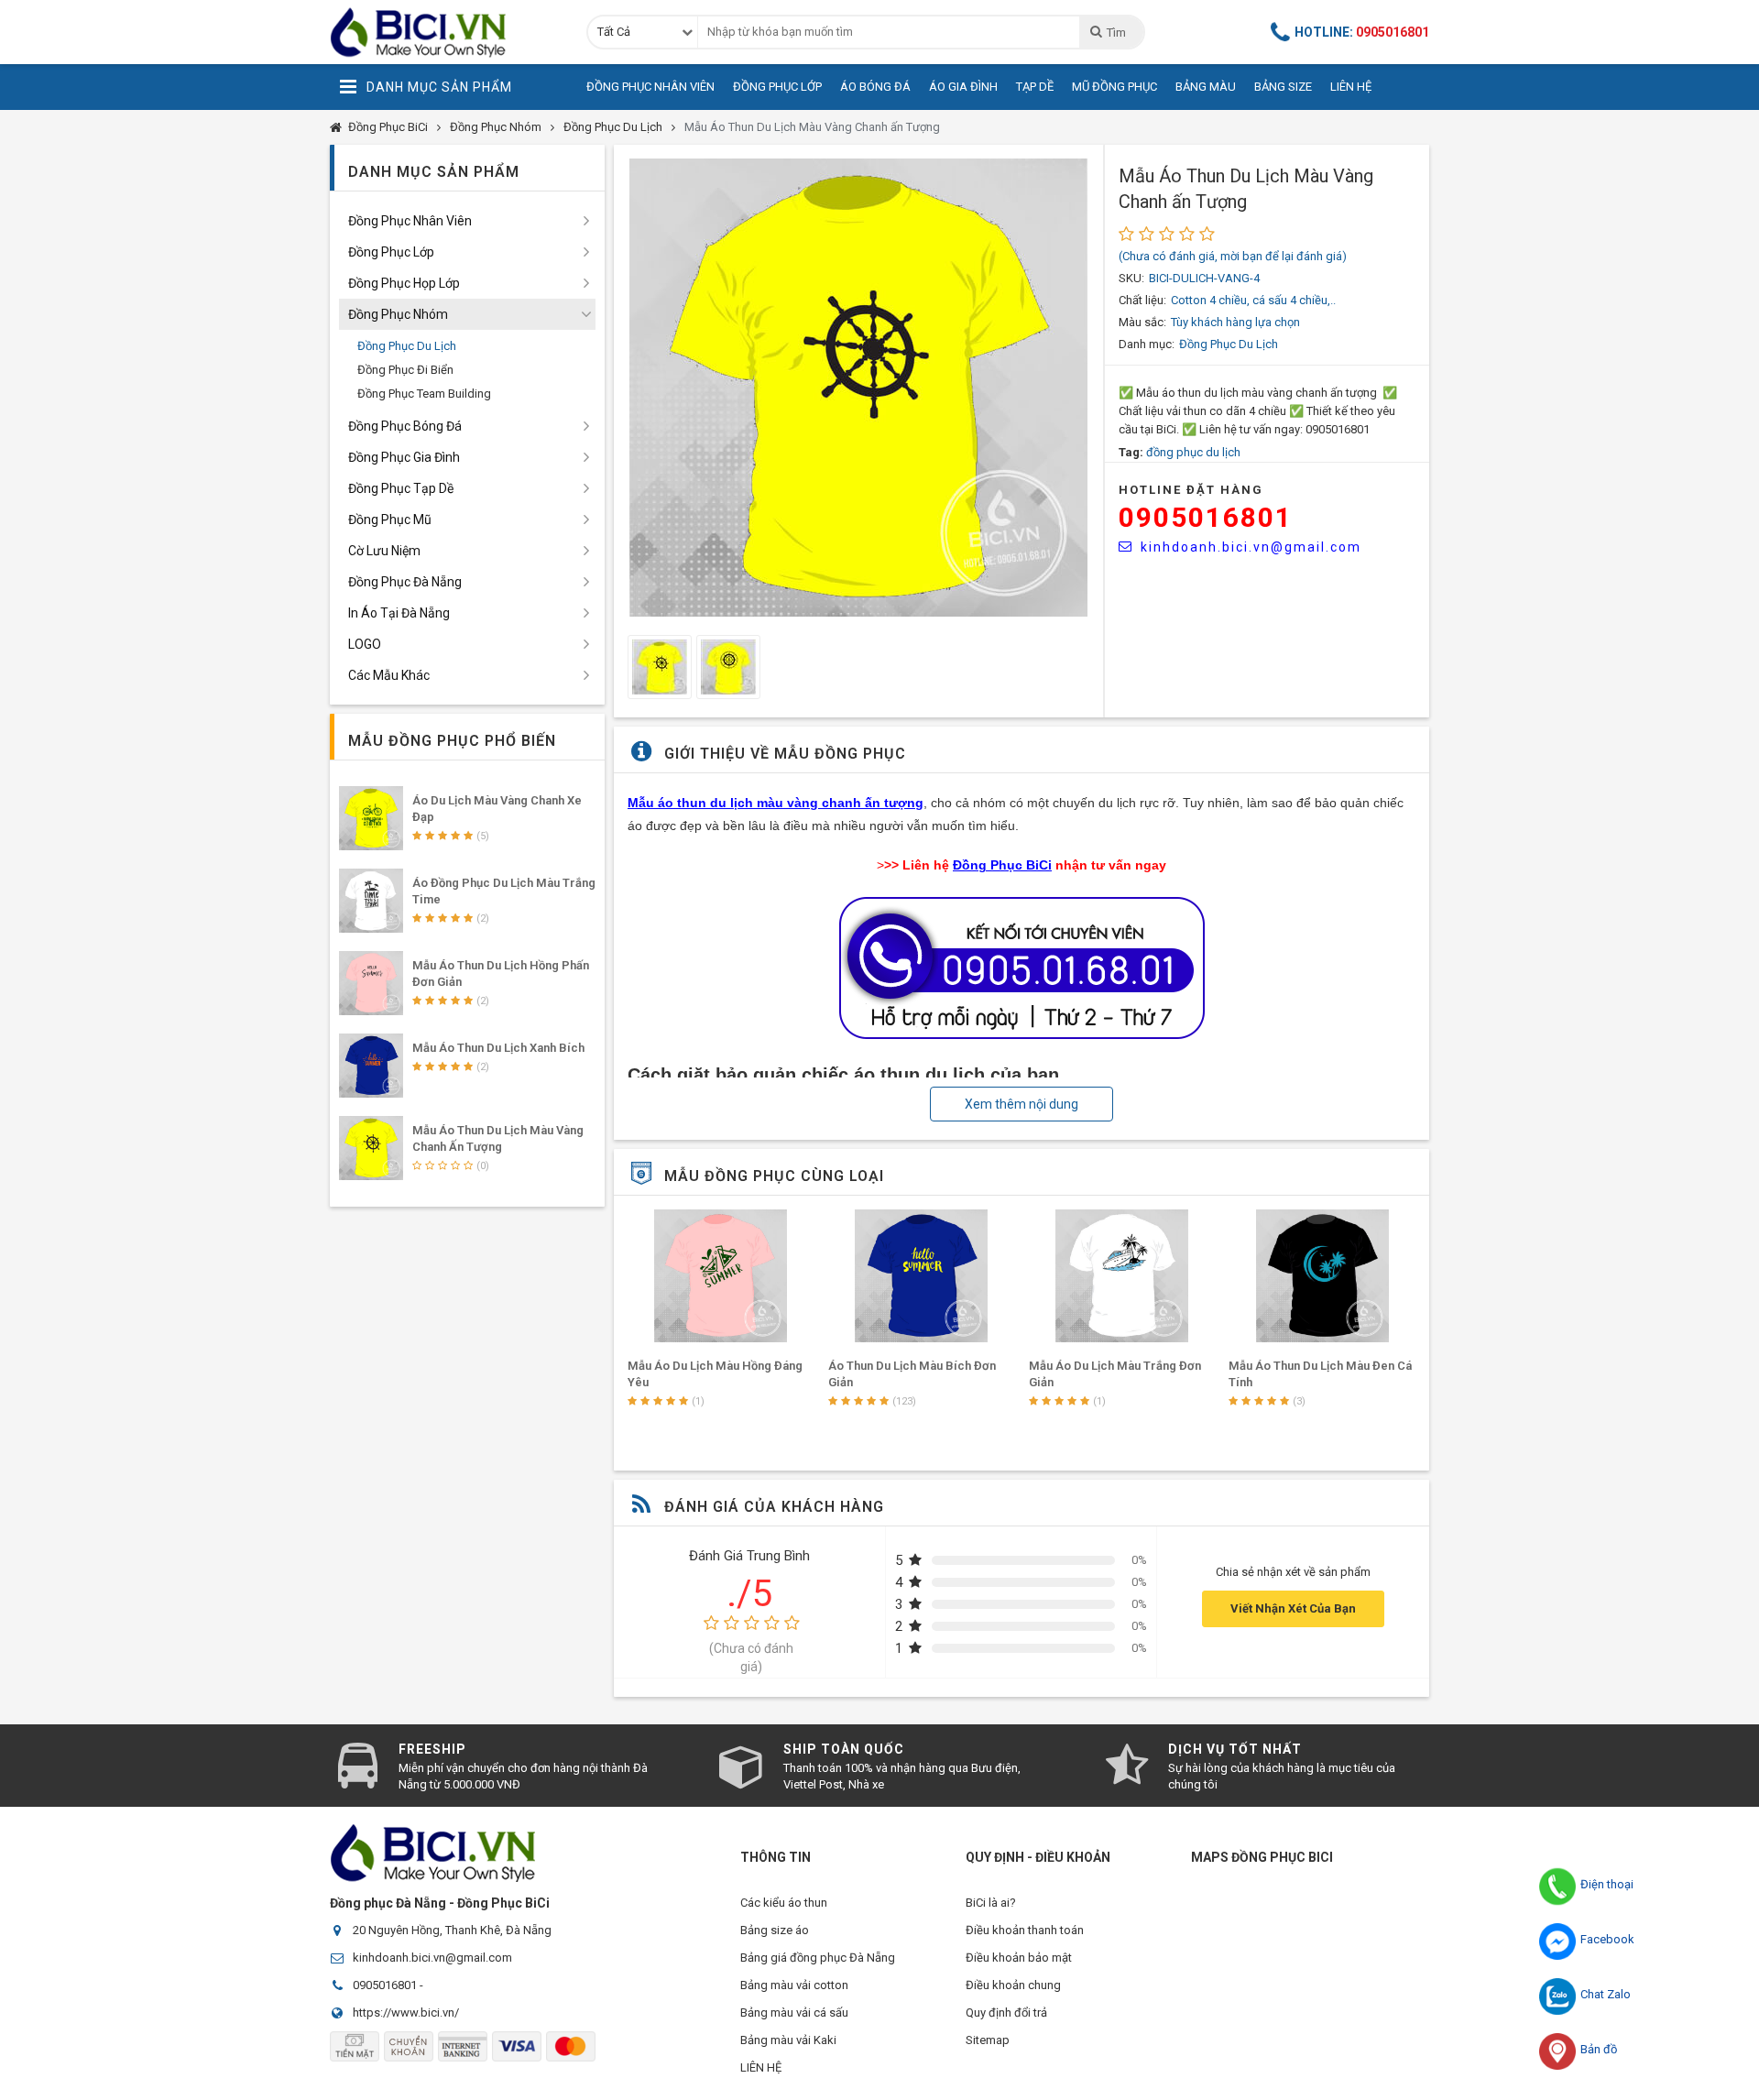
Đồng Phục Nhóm (496, 127)
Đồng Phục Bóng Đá (405, 426)
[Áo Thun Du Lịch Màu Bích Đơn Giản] (922, 1276)
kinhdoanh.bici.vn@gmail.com (1251, 547)
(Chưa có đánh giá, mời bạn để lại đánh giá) (1233, 256)
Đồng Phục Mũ (390, 520)
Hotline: (1362, 32)
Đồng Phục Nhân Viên (650, 87)
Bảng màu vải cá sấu (794, 2012)
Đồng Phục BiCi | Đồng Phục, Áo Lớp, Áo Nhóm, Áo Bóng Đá (444, 32)
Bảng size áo (775, 1930)
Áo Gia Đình (963, 87)
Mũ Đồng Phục (1114, 87)
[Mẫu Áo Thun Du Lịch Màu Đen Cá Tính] (1322, 1276)
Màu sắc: (1142, 322)
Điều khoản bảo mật (1019, 1958)
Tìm (1116, 33)
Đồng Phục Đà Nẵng (405, 582)
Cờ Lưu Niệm (384, 551)
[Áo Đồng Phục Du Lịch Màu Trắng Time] (371, 901)
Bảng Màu (1206, 87)
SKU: (1131, 278)
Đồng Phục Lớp (777, 87)
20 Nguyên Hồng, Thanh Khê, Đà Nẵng (452, 1930)
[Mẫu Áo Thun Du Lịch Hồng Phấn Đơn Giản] (371, 983)
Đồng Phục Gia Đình (404, 457)
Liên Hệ (1351, 87)
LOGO (365, 644)
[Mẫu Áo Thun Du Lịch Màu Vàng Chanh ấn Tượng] (371, 1148)
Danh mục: (1147, 344)
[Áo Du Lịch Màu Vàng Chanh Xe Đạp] (371, 818)
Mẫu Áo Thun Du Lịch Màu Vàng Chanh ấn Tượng (812, 127)
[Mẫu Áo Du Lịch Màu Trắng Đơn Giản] (1122, 1276)
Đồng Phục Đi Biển (405, 370)
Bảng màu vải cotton (794, 1985)
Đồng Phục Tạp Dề (401, 488)
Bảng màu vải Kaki (788, 2040)
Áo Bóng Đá (875, 87)
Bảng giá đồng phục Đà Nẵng (818, 1958)
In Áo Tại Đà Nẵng (399, 613)
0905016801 (1206, 517)
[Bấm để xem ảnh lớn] (858, 388)
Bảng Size (1283, 87)
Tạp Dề (1035, 87)
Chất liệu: (1142, 300)
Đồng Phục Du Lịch (613, 127)
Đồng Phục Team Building (424, 394)
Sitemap (988, 2040)
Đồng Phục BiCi (388, 127)
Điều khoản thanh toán (1025, 1930)
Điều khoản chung (1013, 1985)
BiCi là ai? (991, 1903)
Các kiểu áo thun (784, 1903)
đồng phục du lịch (1193, 452)
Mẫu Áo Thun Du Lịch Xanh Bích (498, 1048)
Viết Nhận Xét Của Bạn (1293, 1608)
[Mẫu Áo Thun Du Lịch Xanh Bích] (371, 1066)
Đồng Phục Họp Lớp (404, 283)
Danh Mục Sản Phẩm (439, 87)
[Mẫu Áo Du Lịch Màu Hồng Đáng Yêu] (721, 1276)
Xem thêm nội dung (1022, 1104)
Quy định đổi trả (1006, 2012)
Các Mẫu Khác (389, 675)
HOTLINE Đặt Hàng (1191, 490)
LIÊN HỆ (761, 2067)
